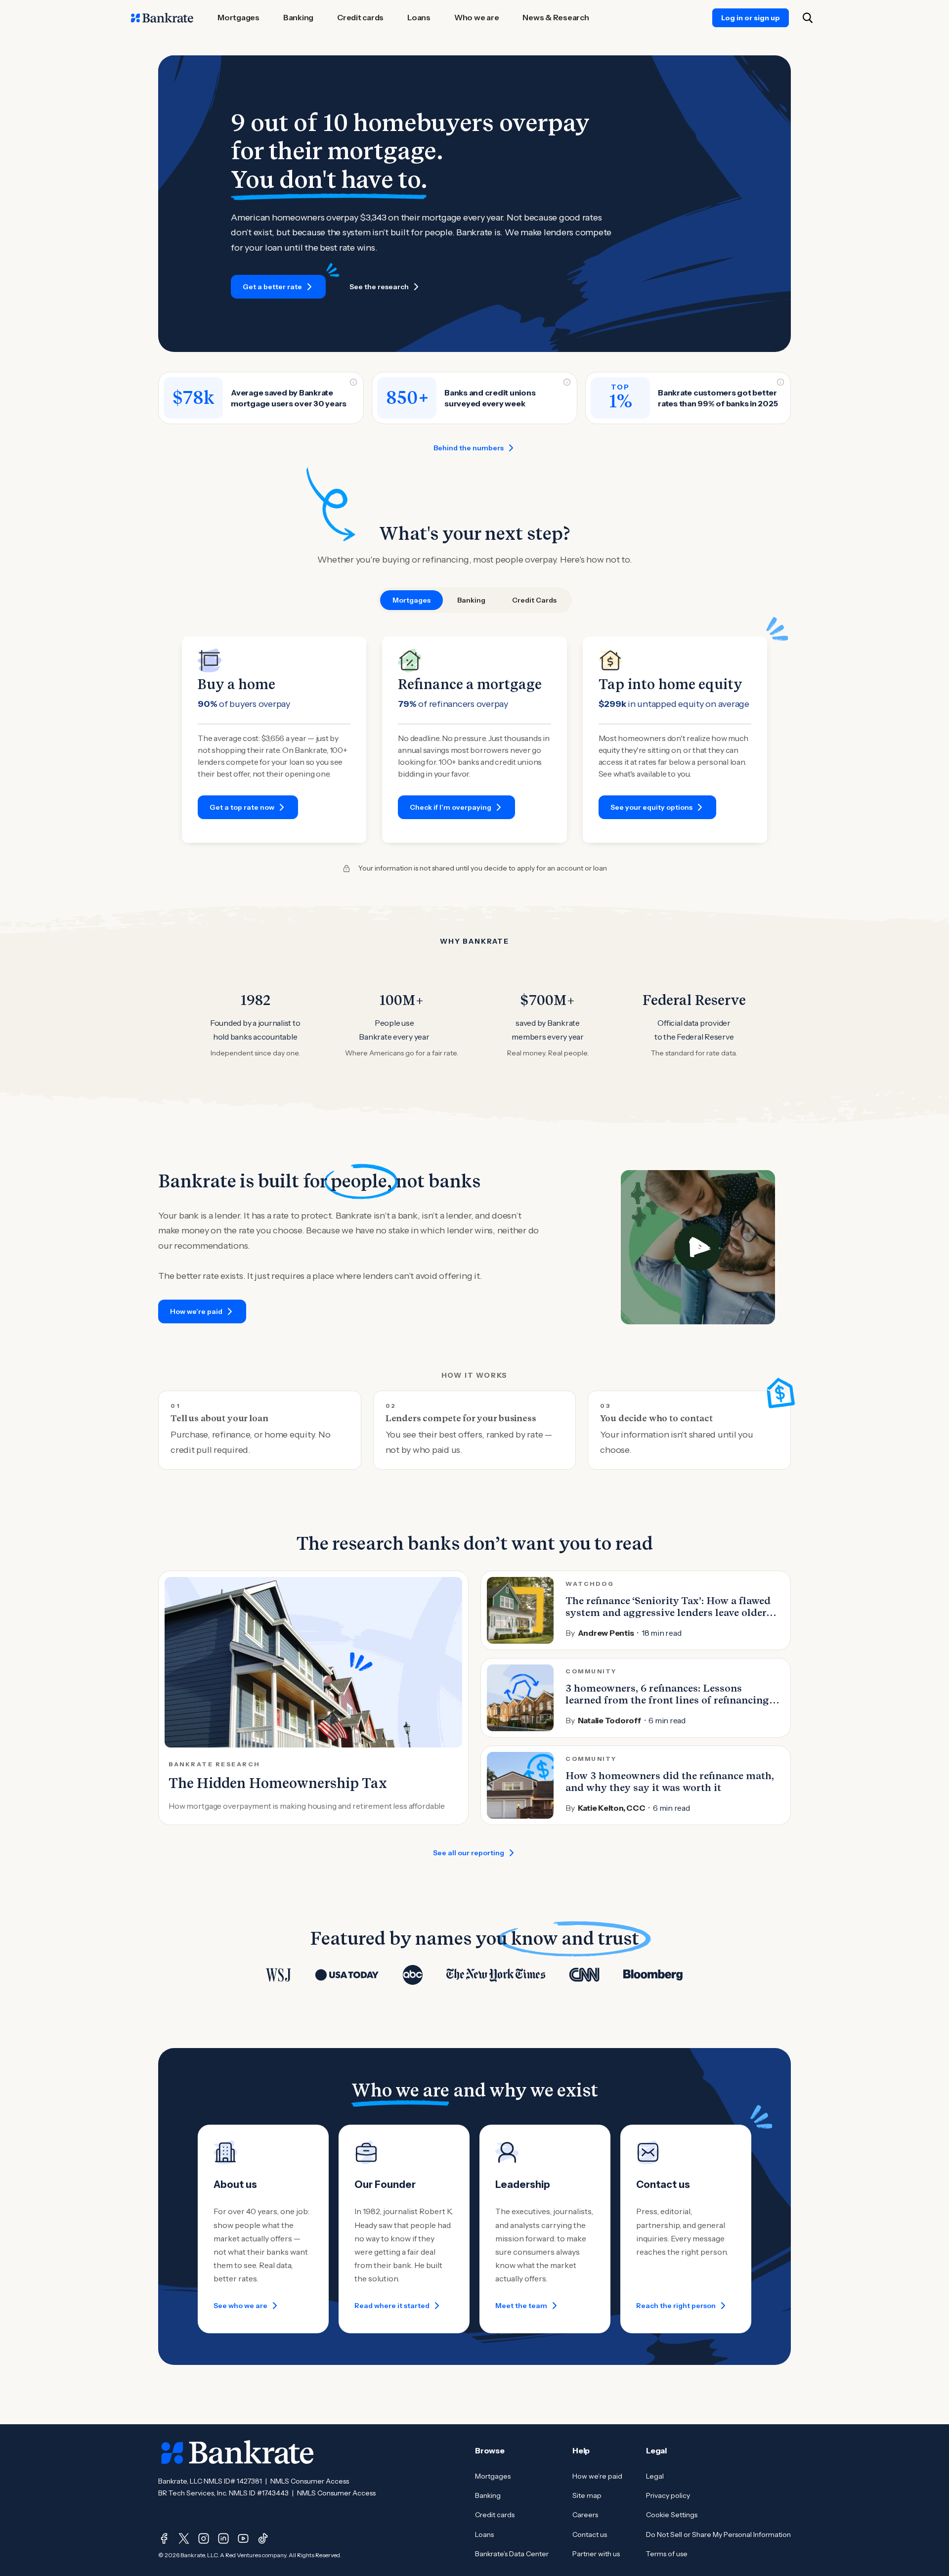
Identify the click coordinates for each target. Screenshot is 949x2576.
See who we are (240, 2306)
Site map (587, 2495)
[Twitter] (184, 2538)
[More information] (353, 382)
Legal (655, 2476)
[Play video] (698, 1247)
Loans (484, 2534)
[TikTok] (263, 2538)
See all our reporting (469, 1853)
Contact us (590, 2534)
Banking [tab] (471, 600)
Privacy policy (668, 2495)
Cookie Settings (672, 2515)
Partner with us (596, 2554)
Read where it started (392, 2306)
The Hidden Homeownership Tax (278, 1783)
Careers (585, 2515)
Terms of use (667, 2554)
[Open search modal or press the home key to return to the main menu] (808, 18)
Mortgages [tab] (411, 600)
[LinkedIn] (223, 2538)
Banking (488, 2495)
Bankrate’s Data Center (512, 2554)
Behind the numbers (469, 448)
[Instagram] (204, 2538)
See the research (379, 287)
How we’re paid (196, 1311)
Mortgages (493, 2476)
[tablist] (474, 600)
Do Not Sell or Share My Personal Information (718, 2534)
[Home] (162, 18)
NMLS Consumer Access (310, 2481)
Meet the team (521, 2306)
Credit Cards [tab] (534, 600)
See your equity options (651, 807)
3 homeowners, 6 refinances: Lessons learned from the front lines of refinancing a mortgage (671, 1700)
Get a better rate (272, 287)
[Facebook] (164, 2538)
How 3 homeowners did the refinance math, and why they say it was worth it (670, 1782)
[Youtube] (243, 2538)
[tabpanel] (474, 740)
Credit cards (495, 2515)
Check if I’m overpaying (451, 807)
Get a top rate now (242, 807)
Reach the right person (676, 2306)
